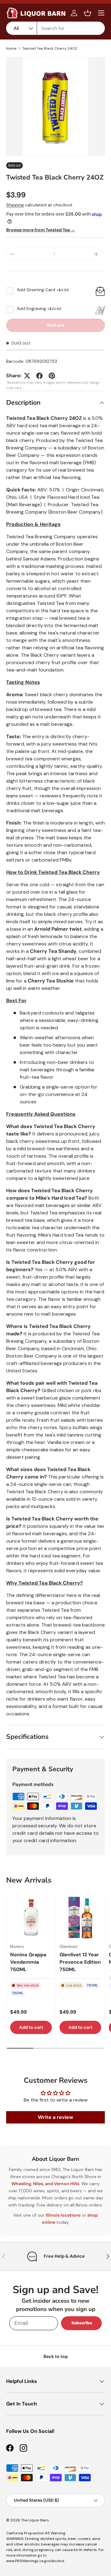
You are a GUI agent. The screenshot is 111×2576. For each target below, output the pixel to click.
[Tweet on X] (27, 376)
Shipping (15, 205)
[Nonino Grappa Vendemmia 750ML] (31, 1918)
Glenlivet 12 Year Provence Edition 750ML (80, 1962)
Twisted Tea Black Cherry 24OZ (50, 48)
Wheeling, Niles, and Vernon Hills (45, 2184)
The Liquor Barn (35, 2520)
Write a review (55, 2117)
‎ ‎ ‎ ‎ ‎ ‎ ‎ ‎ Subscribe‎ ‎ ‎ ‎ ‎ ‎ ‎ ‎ (81, 2323)
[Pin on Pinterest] (52, 376)
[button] (88, 13)
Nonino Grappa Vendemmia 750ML (28, 1962)
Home (11, 48)
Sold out (56, 325)
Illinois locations (63, 2215)
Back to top (56, 2356)
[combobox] (55, 28)
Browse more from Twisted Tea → (41, 230)
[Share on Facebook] (39, 376)
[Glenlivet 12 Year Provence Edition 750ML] (80, 1918)
